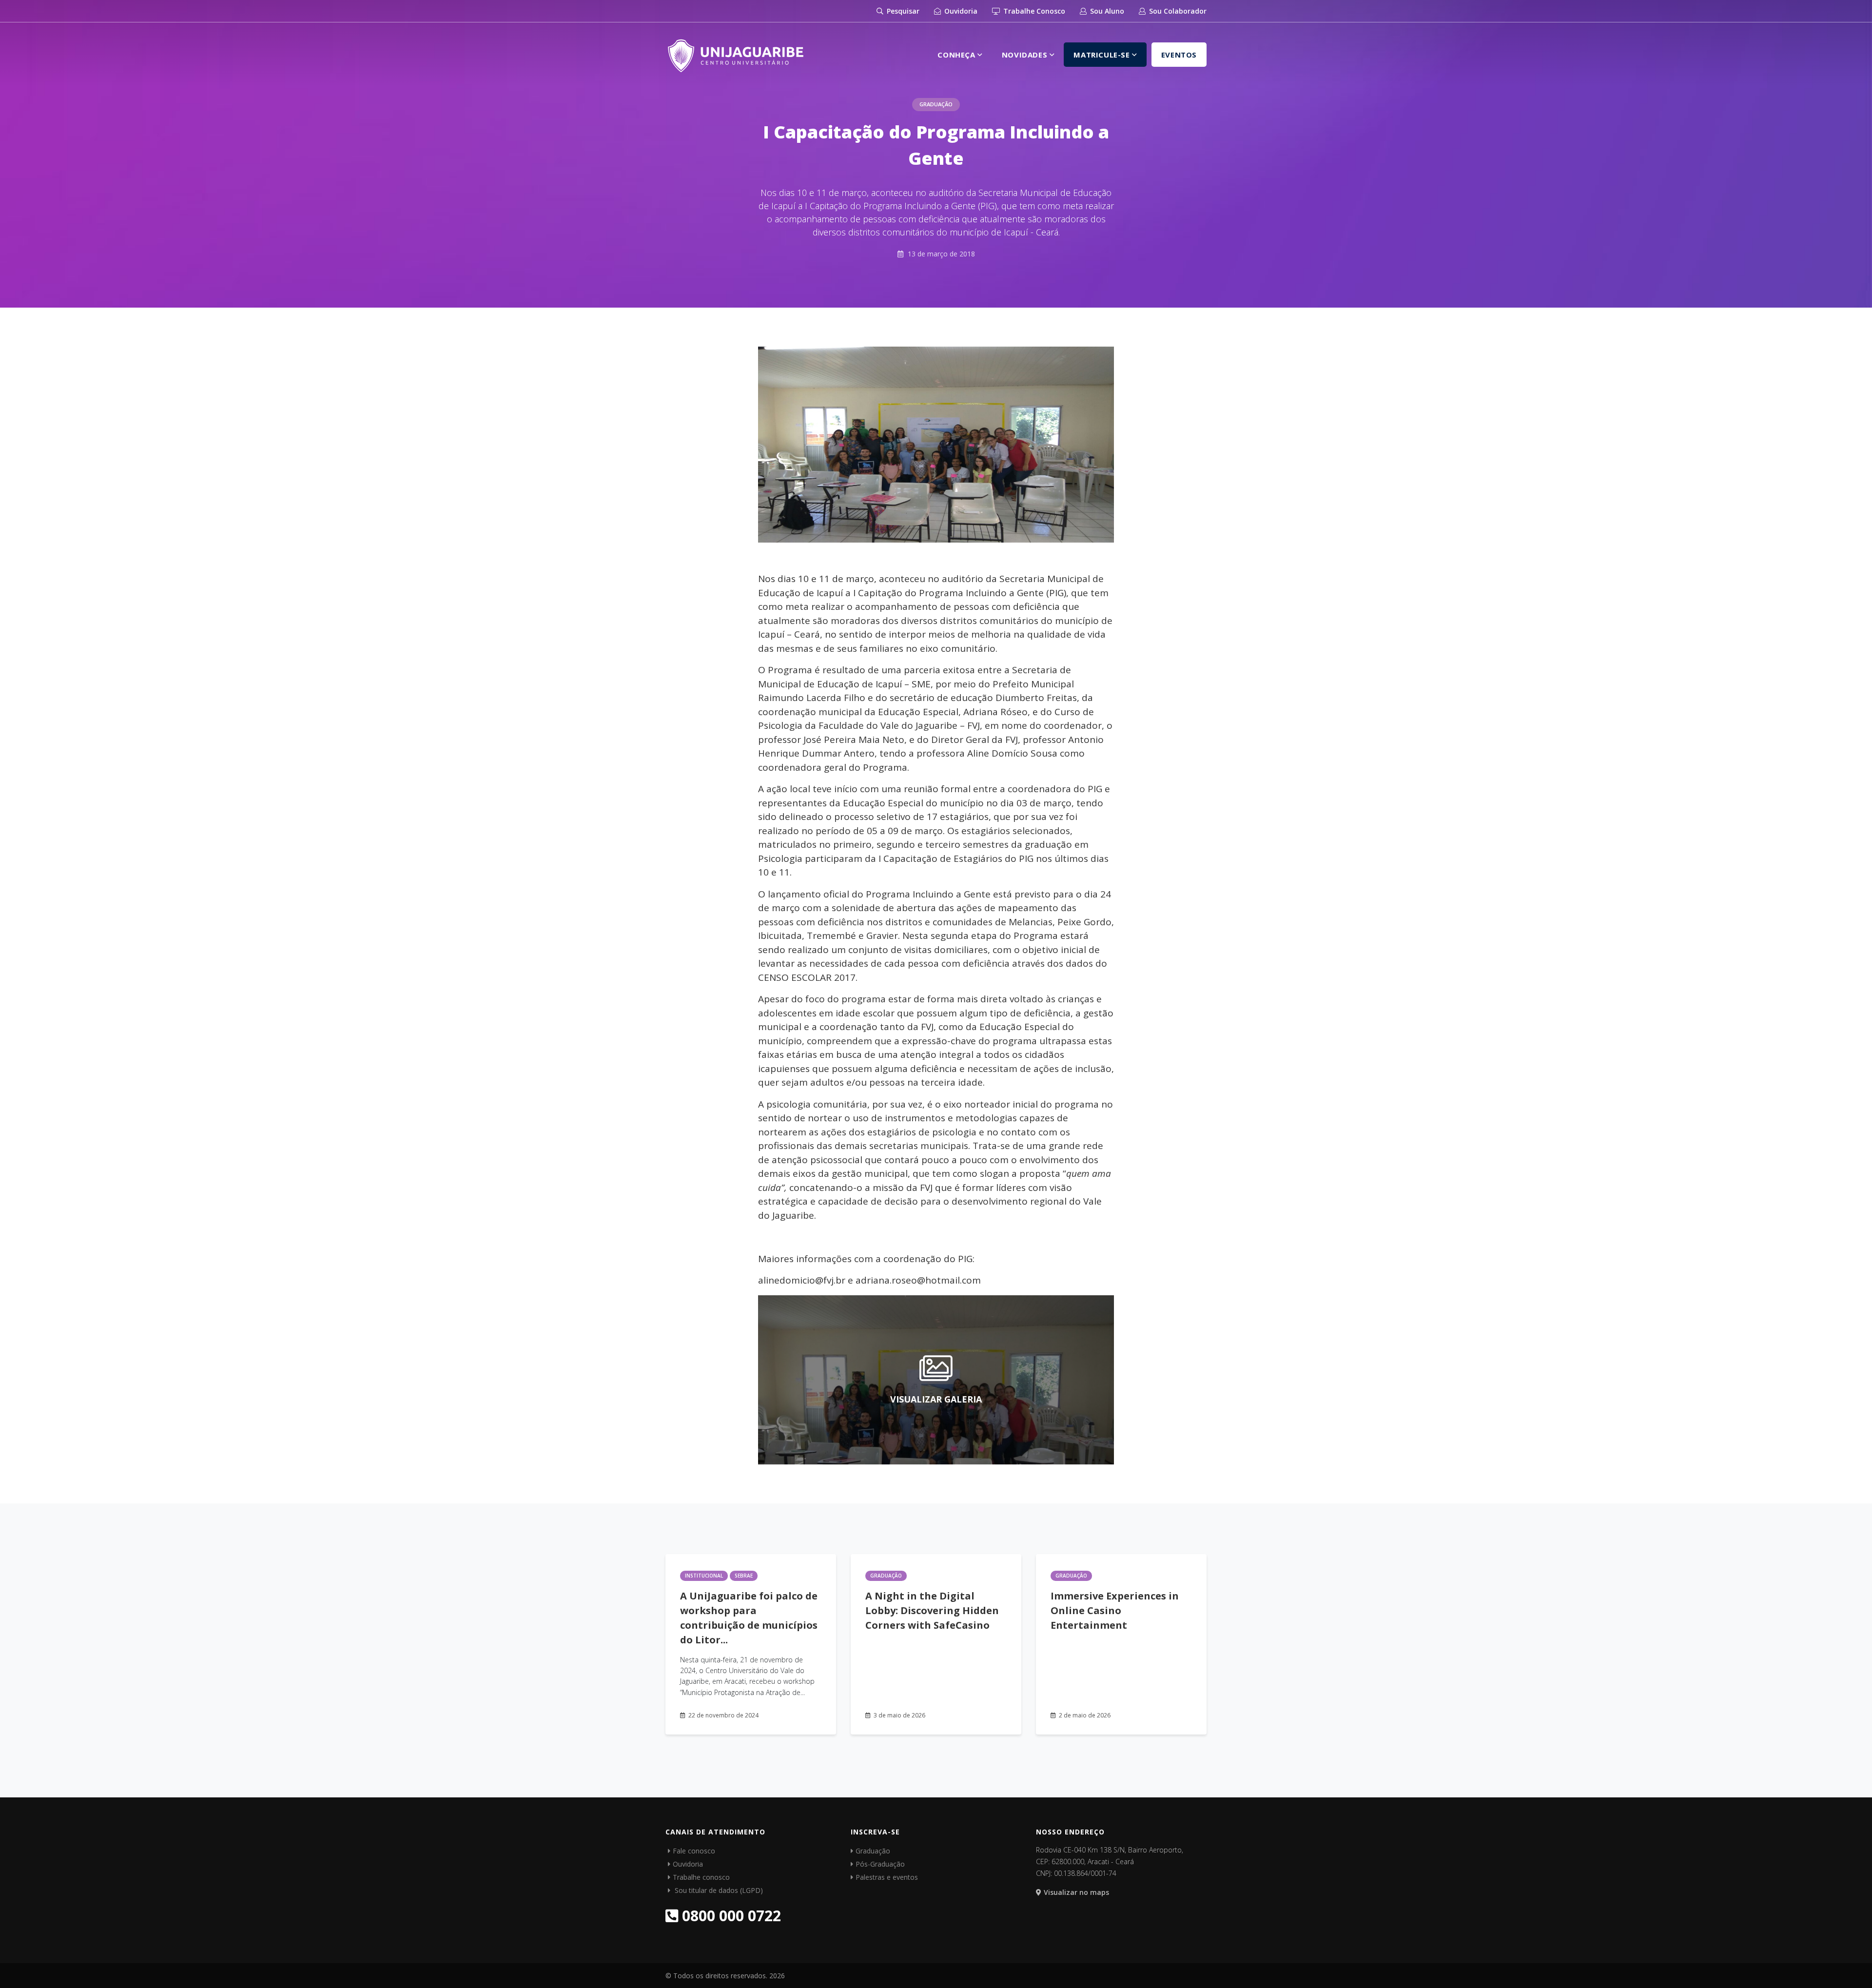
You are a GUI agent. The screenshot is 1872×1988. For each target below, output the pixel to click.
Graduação (936, 104)
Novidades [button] (1026, 55)
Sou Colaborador (1177, 11)
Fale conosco (694, 1851)
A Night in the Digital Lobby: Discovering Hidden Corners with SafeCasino (932, 1610)
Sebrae (744, 1576)
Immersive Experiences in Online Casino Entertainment (1115, 1610)
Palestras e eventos (887, 1877)
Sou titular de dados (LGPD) (718, 1890)
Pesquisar (902, 11)
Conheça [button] (957, 55)
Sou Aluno (1106, 11)
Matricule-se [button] (1103, 55)
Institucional (704, 1576)
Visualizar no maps (1076, 1892)
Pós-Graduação (880, 1864)
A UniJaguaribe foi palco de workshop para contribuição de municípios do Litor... (749, 1618)
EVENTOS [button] (1179, 55)
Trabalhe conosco (701, 1877)
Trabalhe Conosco (1033, 11)
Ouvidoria (960, 11)
